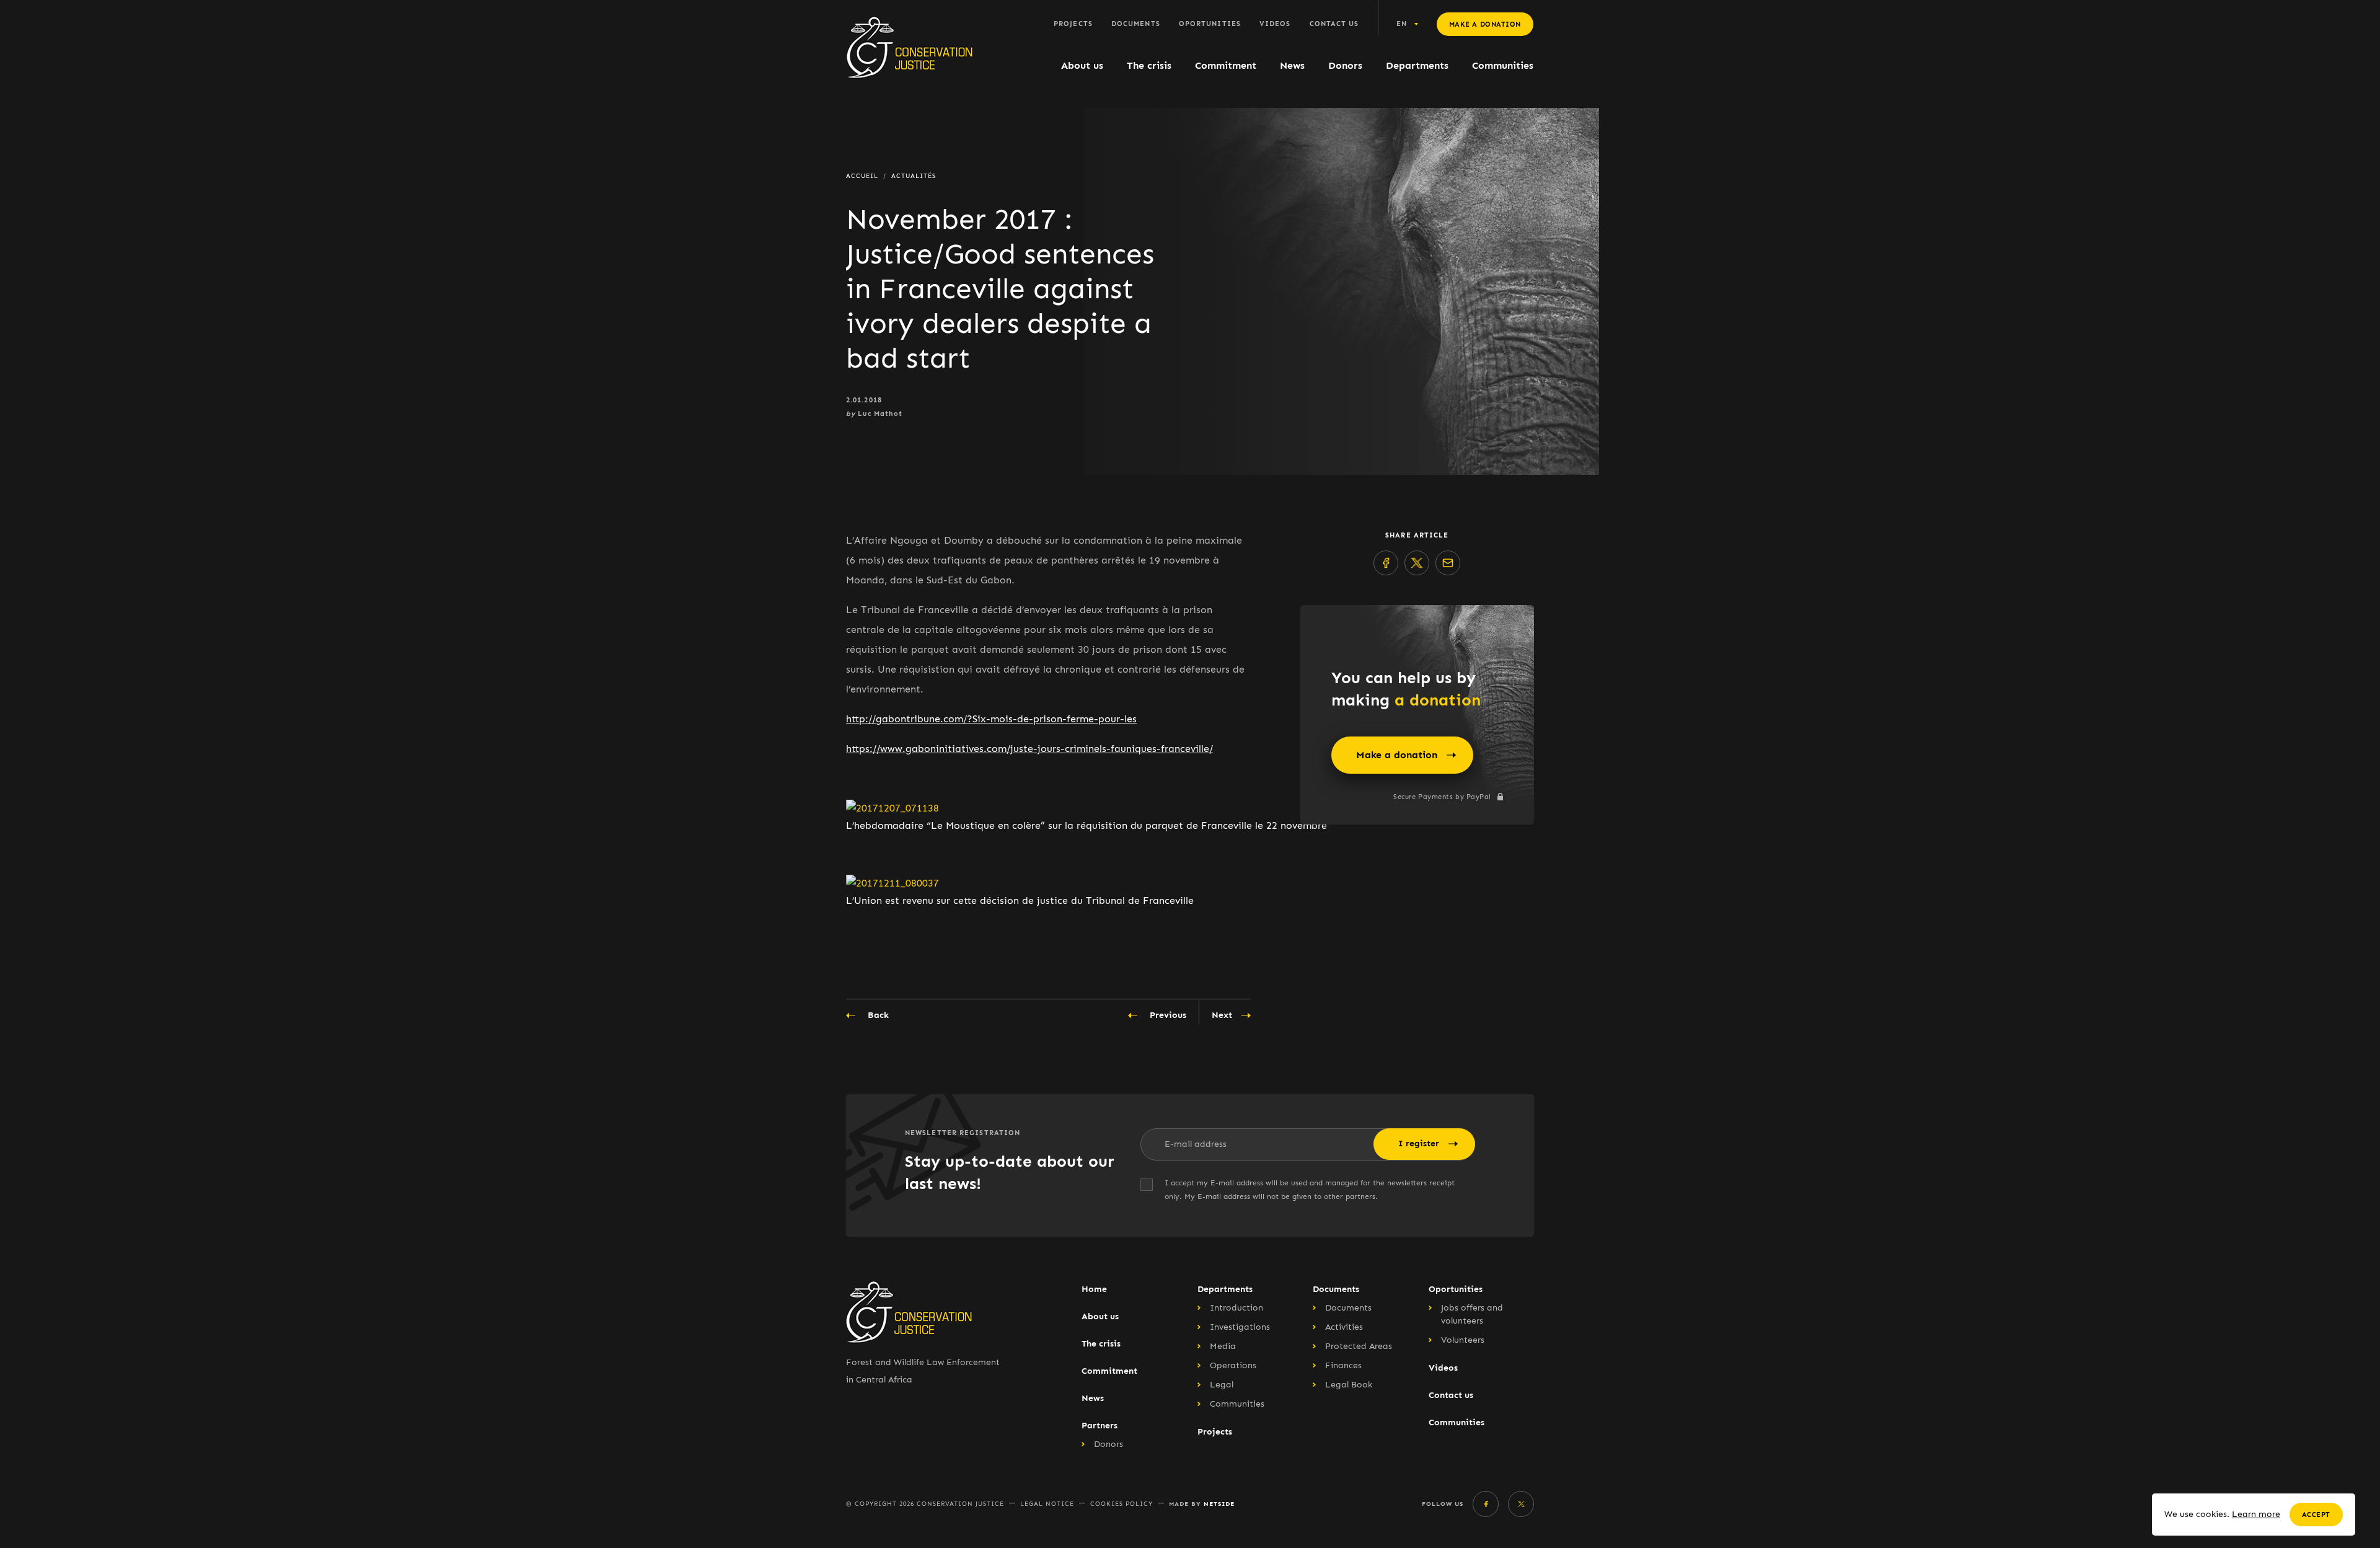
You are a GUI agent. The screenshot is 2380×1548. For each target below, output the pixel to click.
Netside (1219, 1504)
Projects (1073, 24)
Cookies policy (1122, 1504)
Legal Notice (1047, 1504)
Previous (1168, 1015)
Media (1223, 1346)
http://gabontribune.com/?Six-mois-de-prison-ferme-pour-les (991, 719)
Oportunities (1210, 24)
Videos (1275, 24)
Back (878, 1015)
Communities (1503, 65)
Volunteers (1463, 1340)
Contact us (1334, 24)
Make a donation (1485, 24)
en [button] (1402, 24)
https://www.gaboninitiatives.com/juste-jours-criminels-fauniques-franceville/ (1029, 749)
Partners (1100, 1426)
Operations (1233, 1365)
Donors (1345, 65)
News (1292, 65)
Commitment (1226, 65)
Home (1094, 1289)
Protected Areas (1359, 1346)
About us (1082, 65)
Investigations (1240, 1327)
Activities (1344, 1327)
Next (1222, 1015)
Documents (1136, 24)
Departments (1417, 65)
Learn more (2256, 1514)
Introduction (1236, 1308)
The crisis (1149, 65)
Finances (1343, 1365)
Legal (1222, 1385)
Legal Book (1349, 1385)
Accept (2316, 1515)
